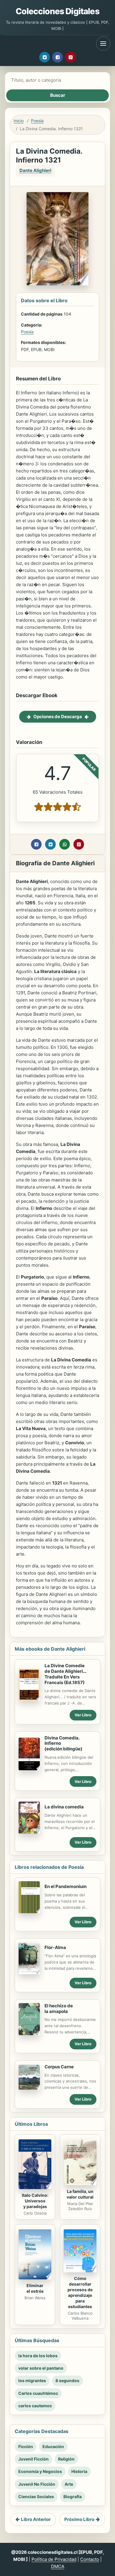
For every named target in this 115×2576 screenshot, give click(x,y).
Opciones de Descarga (58, 717)
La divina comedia (64, 1807)
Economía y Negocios (40, 2471)
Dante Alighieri (35, 170)
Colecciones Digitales (57, 11)
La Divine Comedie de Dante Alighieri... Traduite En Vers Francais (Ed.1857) (65, 1674)
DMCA (58, 2566)
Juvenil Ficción (33, 2459)
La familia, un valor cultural (80, 2194)
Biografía (73, 2497)
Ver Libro (83, 1715)
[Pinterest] (70, 57)
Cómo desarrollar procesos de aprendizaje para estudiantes (80, 2292)
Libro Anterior (36, 2519)
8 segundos (67, 2380)
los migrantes (32, 2380)
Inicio (19, 121)
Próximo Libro (79, 2519)
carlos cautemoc (35, 2406)
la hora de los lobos (38, 2356)
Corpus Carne (59, 2067)
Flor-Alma (55, 1947)
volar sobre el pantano (41, 2368)
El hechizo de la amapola (59, 2009)
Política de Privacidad (54, 2559)
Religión (66, 2459)
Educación (53, 2446)
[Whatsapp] (65, 844)
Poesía (37, 121)
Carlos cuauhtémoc (38, 2393)
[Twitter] (45, 57)
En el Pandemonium (66, 1886)
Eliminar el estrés (35, 2288)
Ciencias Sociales (36, 2497)
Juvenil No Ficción (37, 2484)
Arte (69, 2484)
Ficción (26, 2446)
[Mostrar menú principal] (103, 44)
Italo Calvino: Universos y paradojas (35, 2201)
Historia (79, 2471)
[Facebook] (57, 57)
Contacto (90, 2559)
